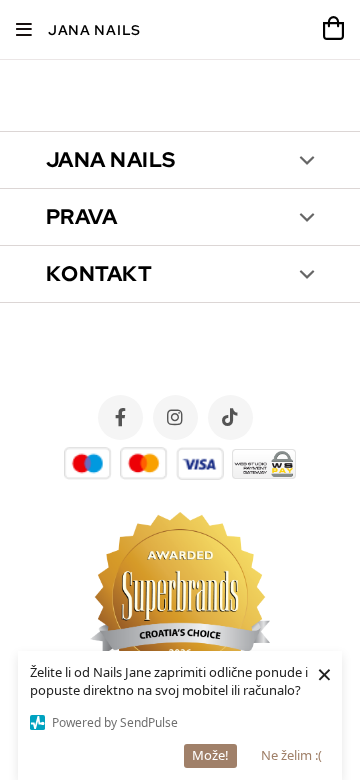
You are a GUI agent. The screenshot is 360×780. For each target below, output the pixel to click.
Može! (210, 755)
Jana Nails (94, 30)
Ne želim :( (291, 755)
